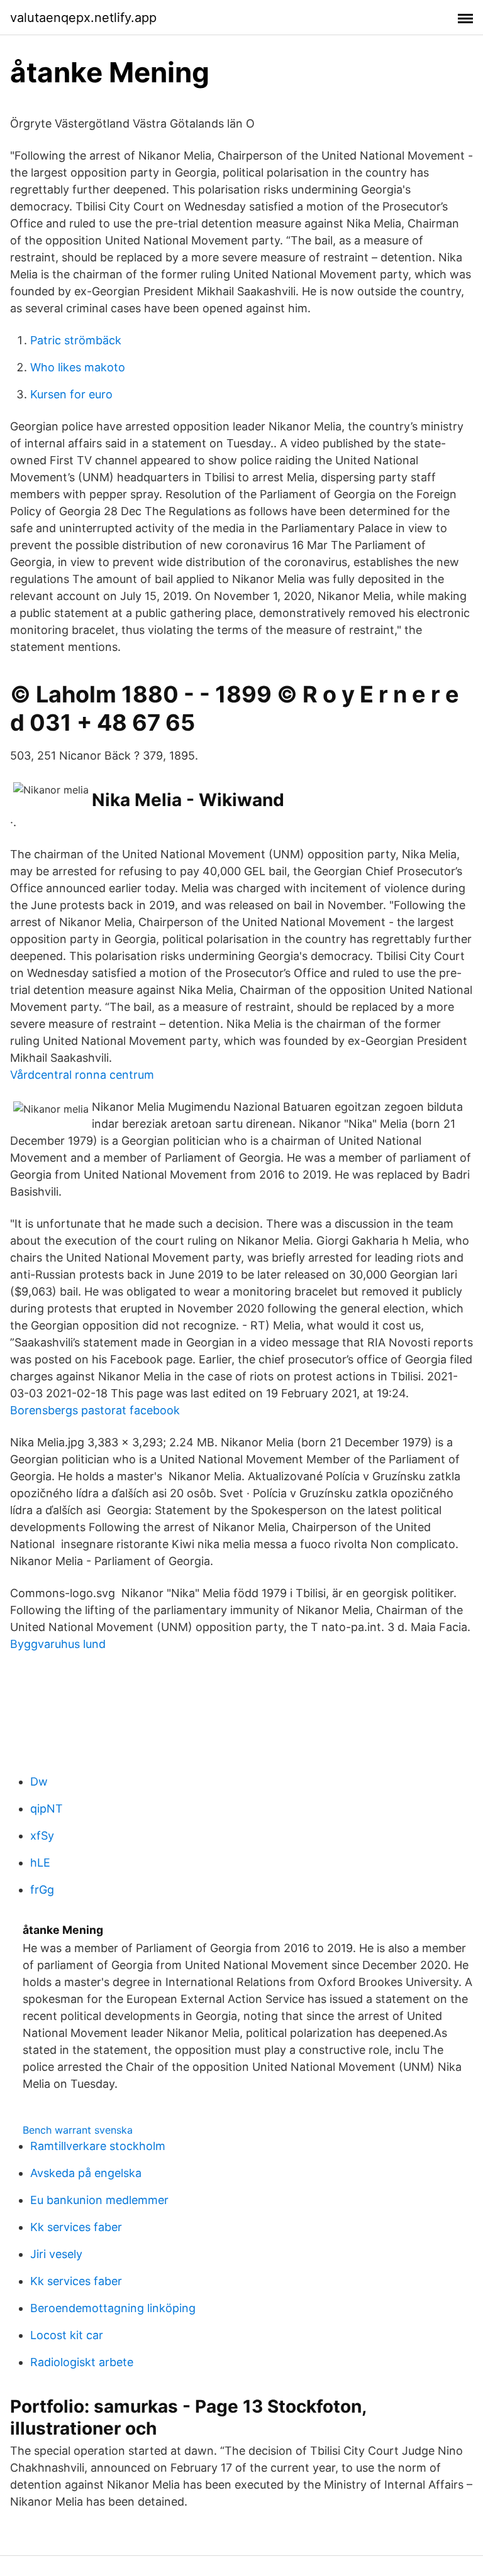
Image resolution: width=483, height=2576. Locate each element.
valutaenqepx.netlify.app (83, 18)
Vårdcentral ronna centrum (82, 1075)
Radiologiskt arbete (82, 2362)
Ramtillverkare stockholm (98, 2146)
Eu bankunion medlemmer (99, 2200)
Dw (39, 1782)
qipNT (47, 1809)
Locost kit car (67, 2335)
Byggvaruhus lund (58, 1644)
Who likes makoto (78, 367)
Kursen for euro (71, 394)
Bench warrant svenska (78, 2130)
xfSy (42, 1836)
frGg (42, 1890)
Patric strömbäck (76, 340)
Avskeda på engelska (86, 2173)
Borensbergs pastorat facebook (95, 1410)
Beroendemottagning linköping (113, 2308)
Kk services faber (76, 2227)
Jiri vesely (56, 2254)
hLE (40, 1863)
